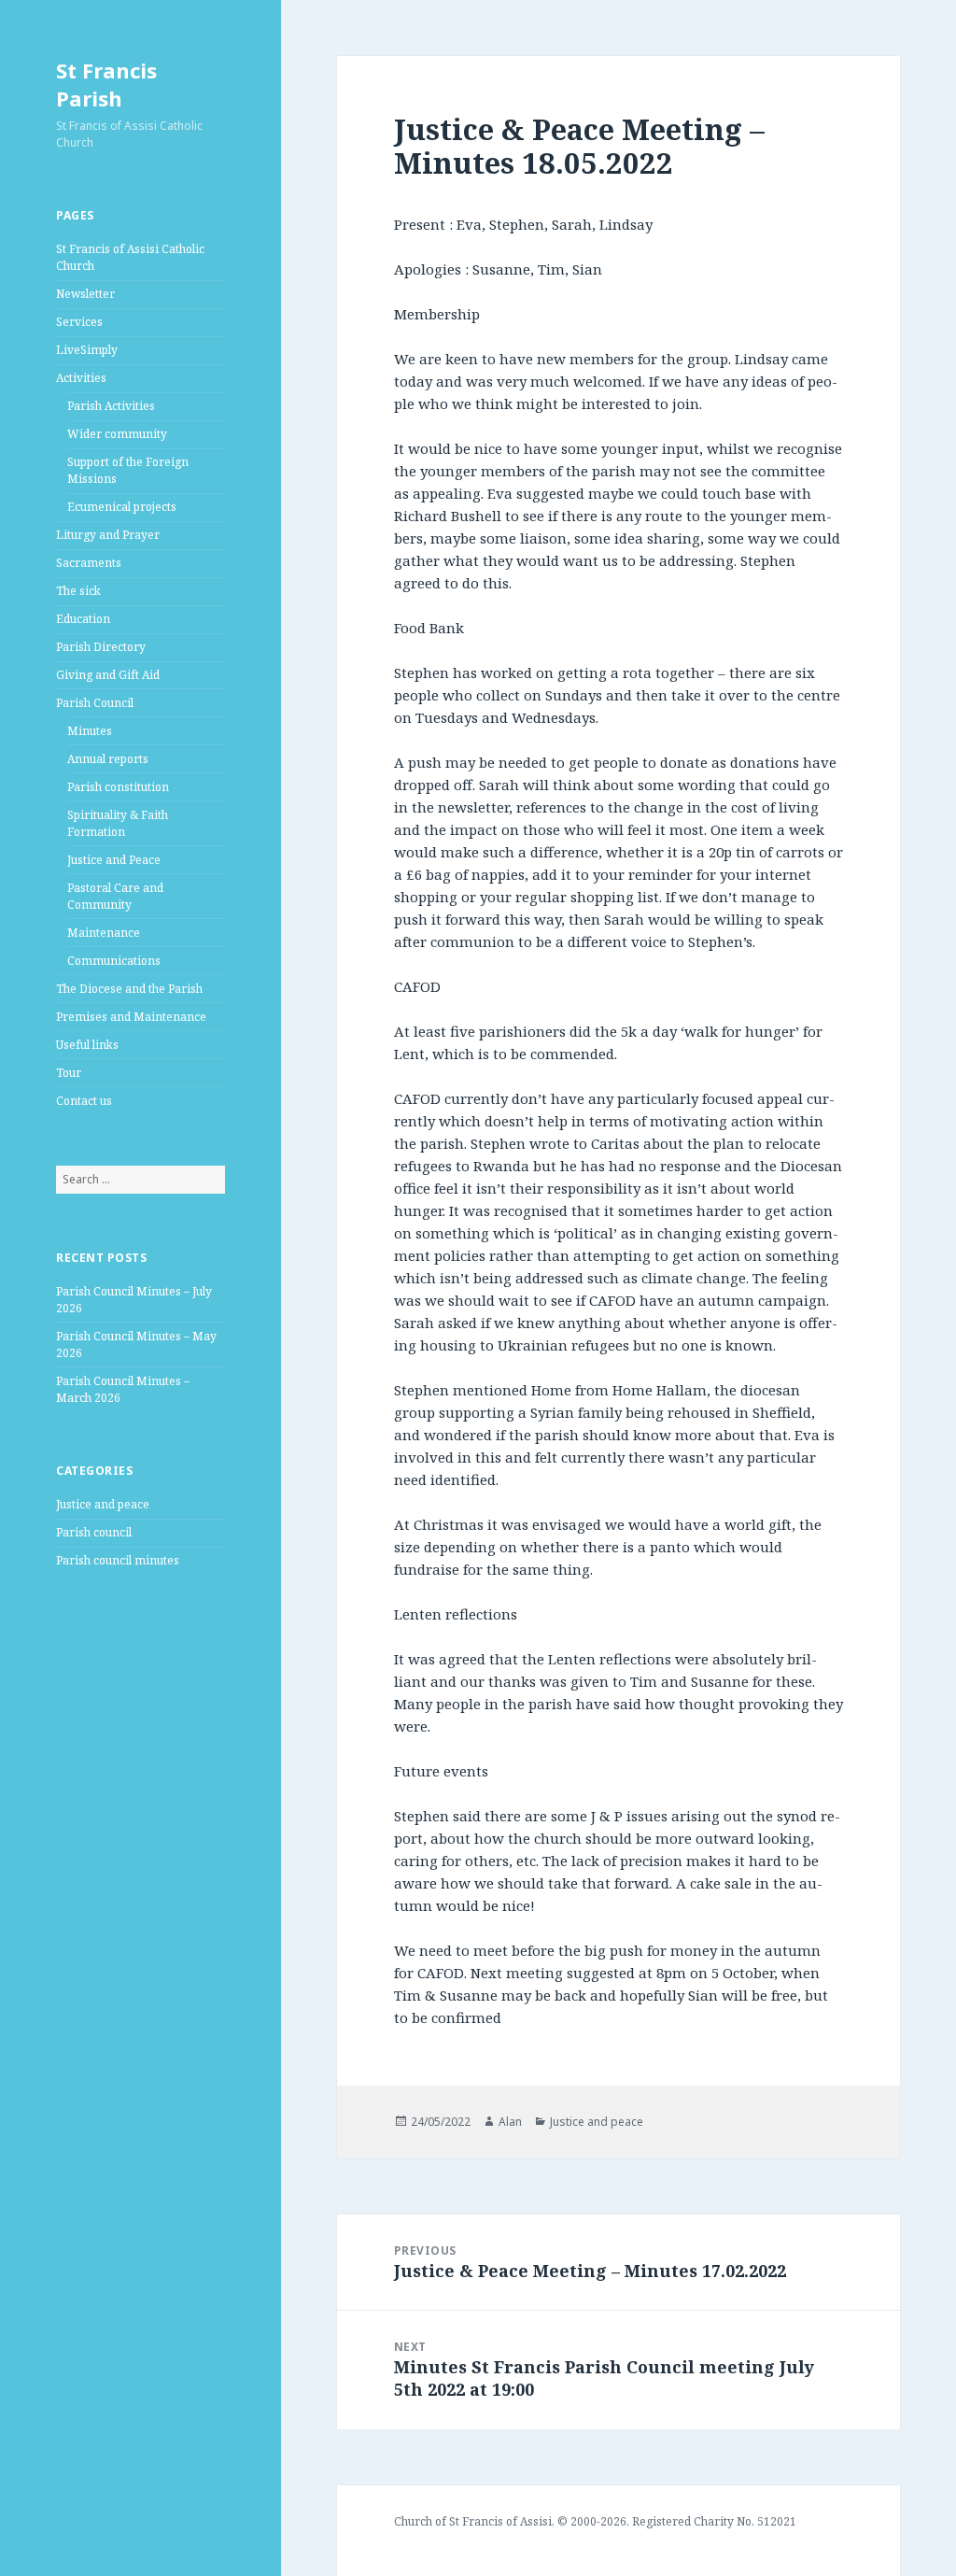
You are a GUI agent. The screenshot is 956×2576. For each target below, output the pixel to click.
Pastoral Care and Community (115, 896)
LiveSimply (87, 350)
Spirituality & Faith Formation (118, 823)
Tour (69, 1073)
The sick (78, 591)
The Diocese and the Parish (129, 989)
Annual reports (108, 759)
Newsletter (85, 294)
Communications (114, 961)
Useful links (87, 1045)
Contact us (84, 1101)
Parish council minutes (118, 1560)
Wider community (117, 434)
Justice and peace (103, 1504)
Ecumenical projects (122, 507)
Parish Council (95, 703)
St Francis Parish (106, 84)
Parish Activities (111, 406)
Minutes (90, 731)
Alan (510, 2122)
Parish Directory (101, 647)
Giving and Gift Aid (108, 675)
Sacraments (89, 563)
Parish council (94, 1532)
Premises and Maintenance (131, 1017)
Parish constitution (118, 787)
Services (79, 322)
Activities (81, 378)
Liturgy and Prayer (108, 535)
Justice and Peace (114, 860)
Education (83, 619)
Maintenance (104, 933)
